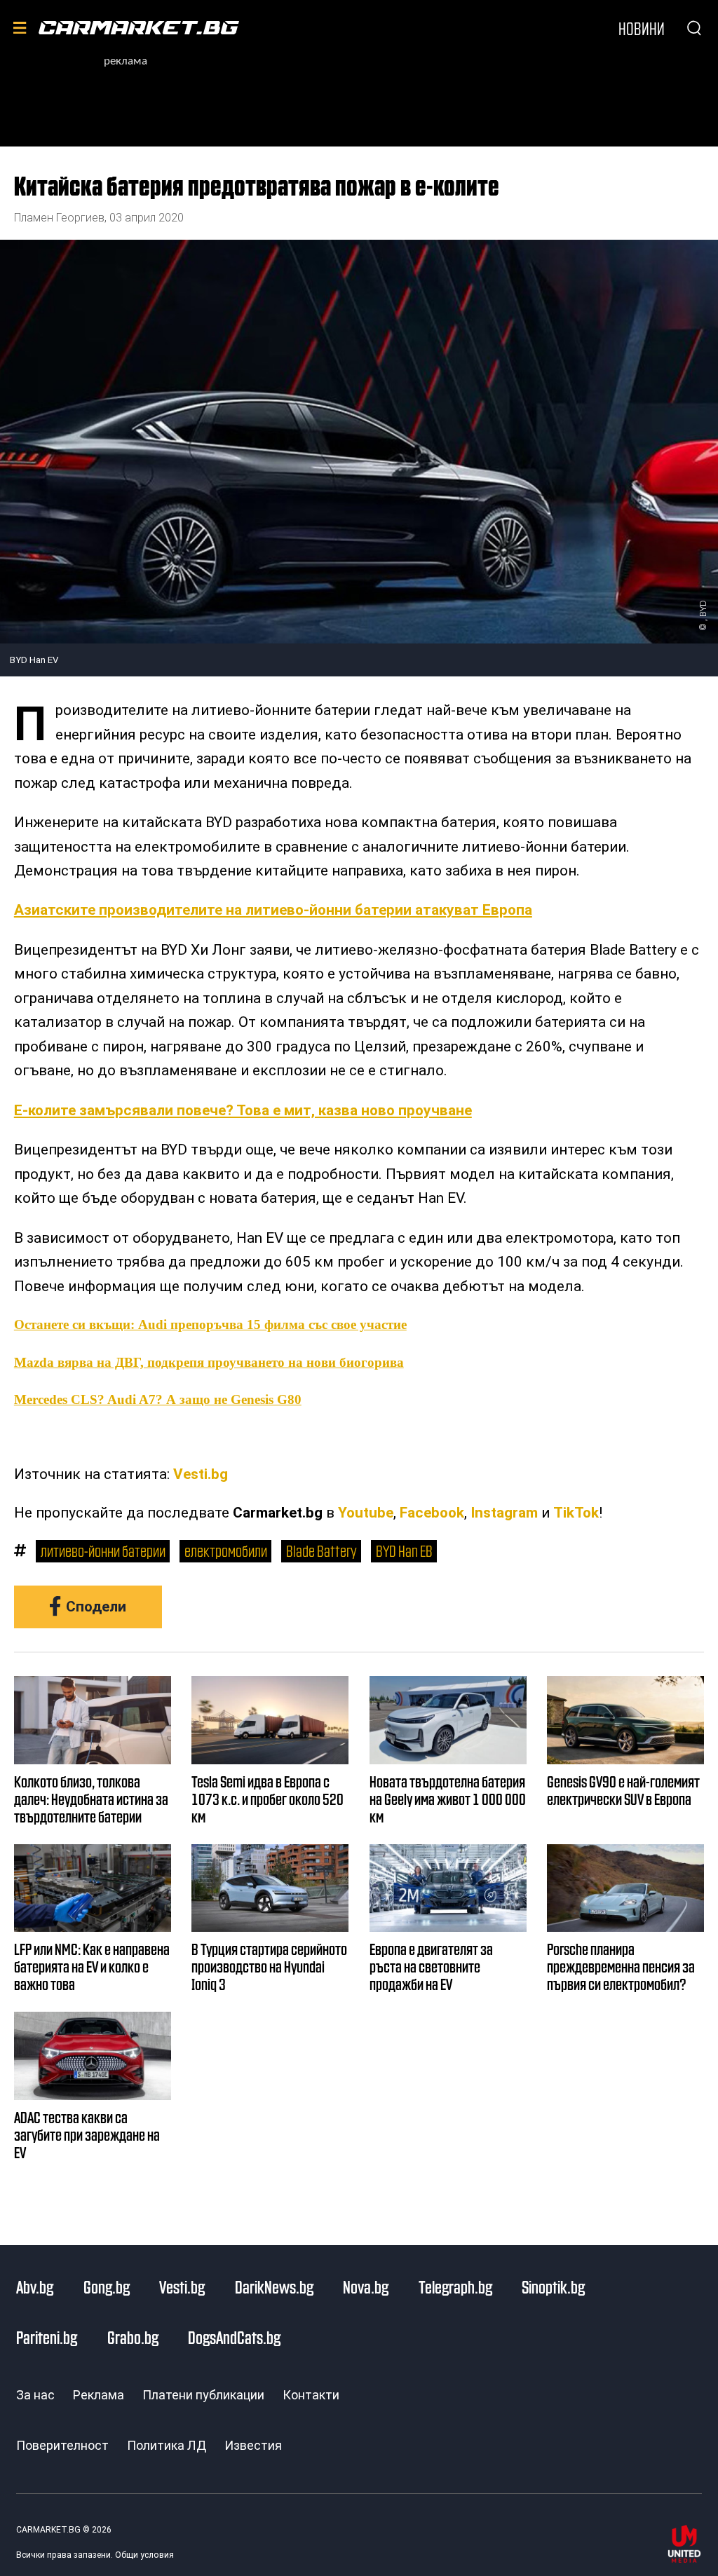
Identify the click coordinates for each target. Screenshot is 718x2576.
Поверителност (62, 2445)
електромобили (226, 1550)
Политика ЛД (167, 2445)
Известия (253, 2445)
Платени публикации (203, 2395)
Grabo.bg (133, 2337)
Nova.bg (366, 2287)
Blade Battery (321, 1550)
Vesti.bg (201, 1474)
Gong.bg (107, 2287)
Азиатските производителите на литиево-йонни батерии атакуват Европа (273, 910)
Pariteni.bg (47, 2337)
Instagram (504, 1513)
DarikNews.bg (274, 2287)
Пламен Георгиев (59, 218)
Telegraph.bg (455, 2287)
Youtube (366, 1513)
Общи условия (144, 2555)
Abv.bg (35, 2287)
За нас (35, 2395)
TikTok (576, 1513)
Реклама (99, 2395)
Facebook (432, 1513)
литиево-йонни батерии (103, 1550)
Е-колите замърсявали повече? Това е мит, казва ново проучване (243, 1110)
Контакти (311, 2395)
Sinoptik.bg (553, 2287)
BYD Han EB (404, 1550)
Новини (642, 28)
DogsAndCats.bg (234, 2337)
